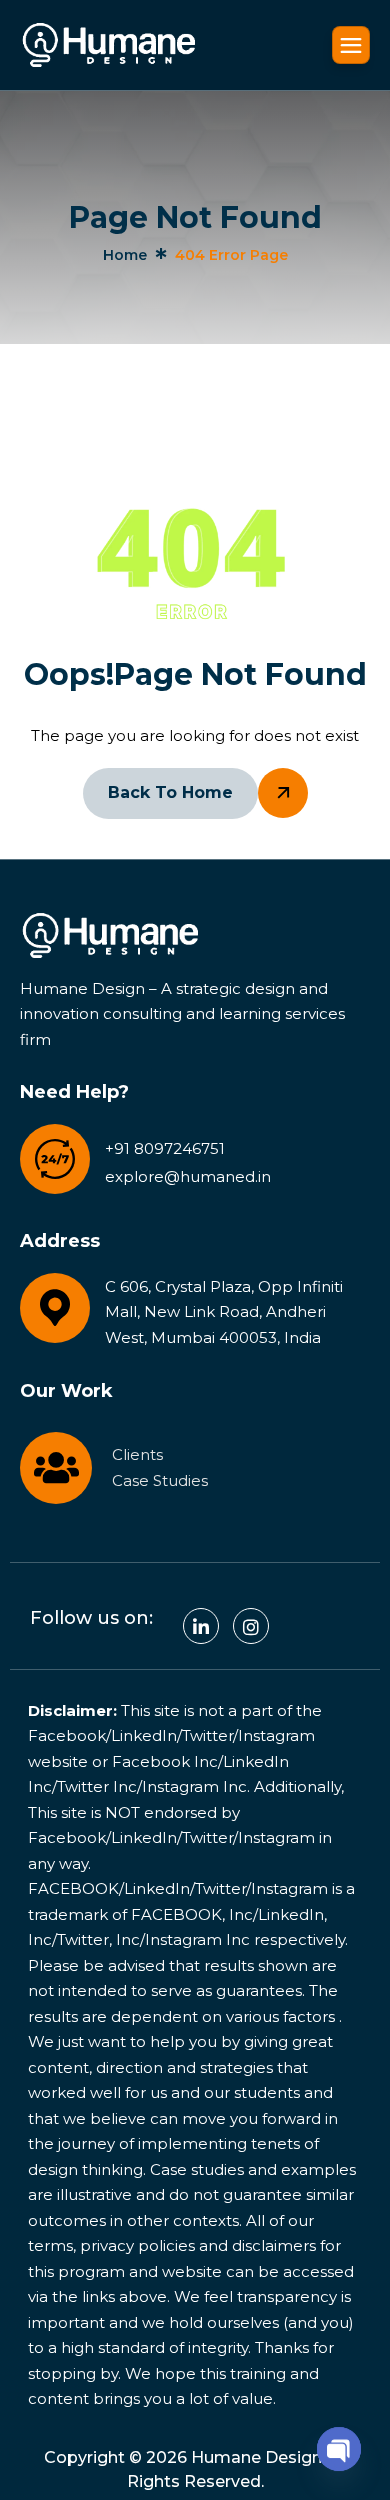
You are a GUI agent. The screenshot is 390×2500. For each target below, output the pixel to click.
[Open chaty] (339, 2446)
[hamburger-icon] (351, 45)
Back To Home (170, 792)
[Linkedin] (201, 1626)
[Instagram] (251, 1626)
